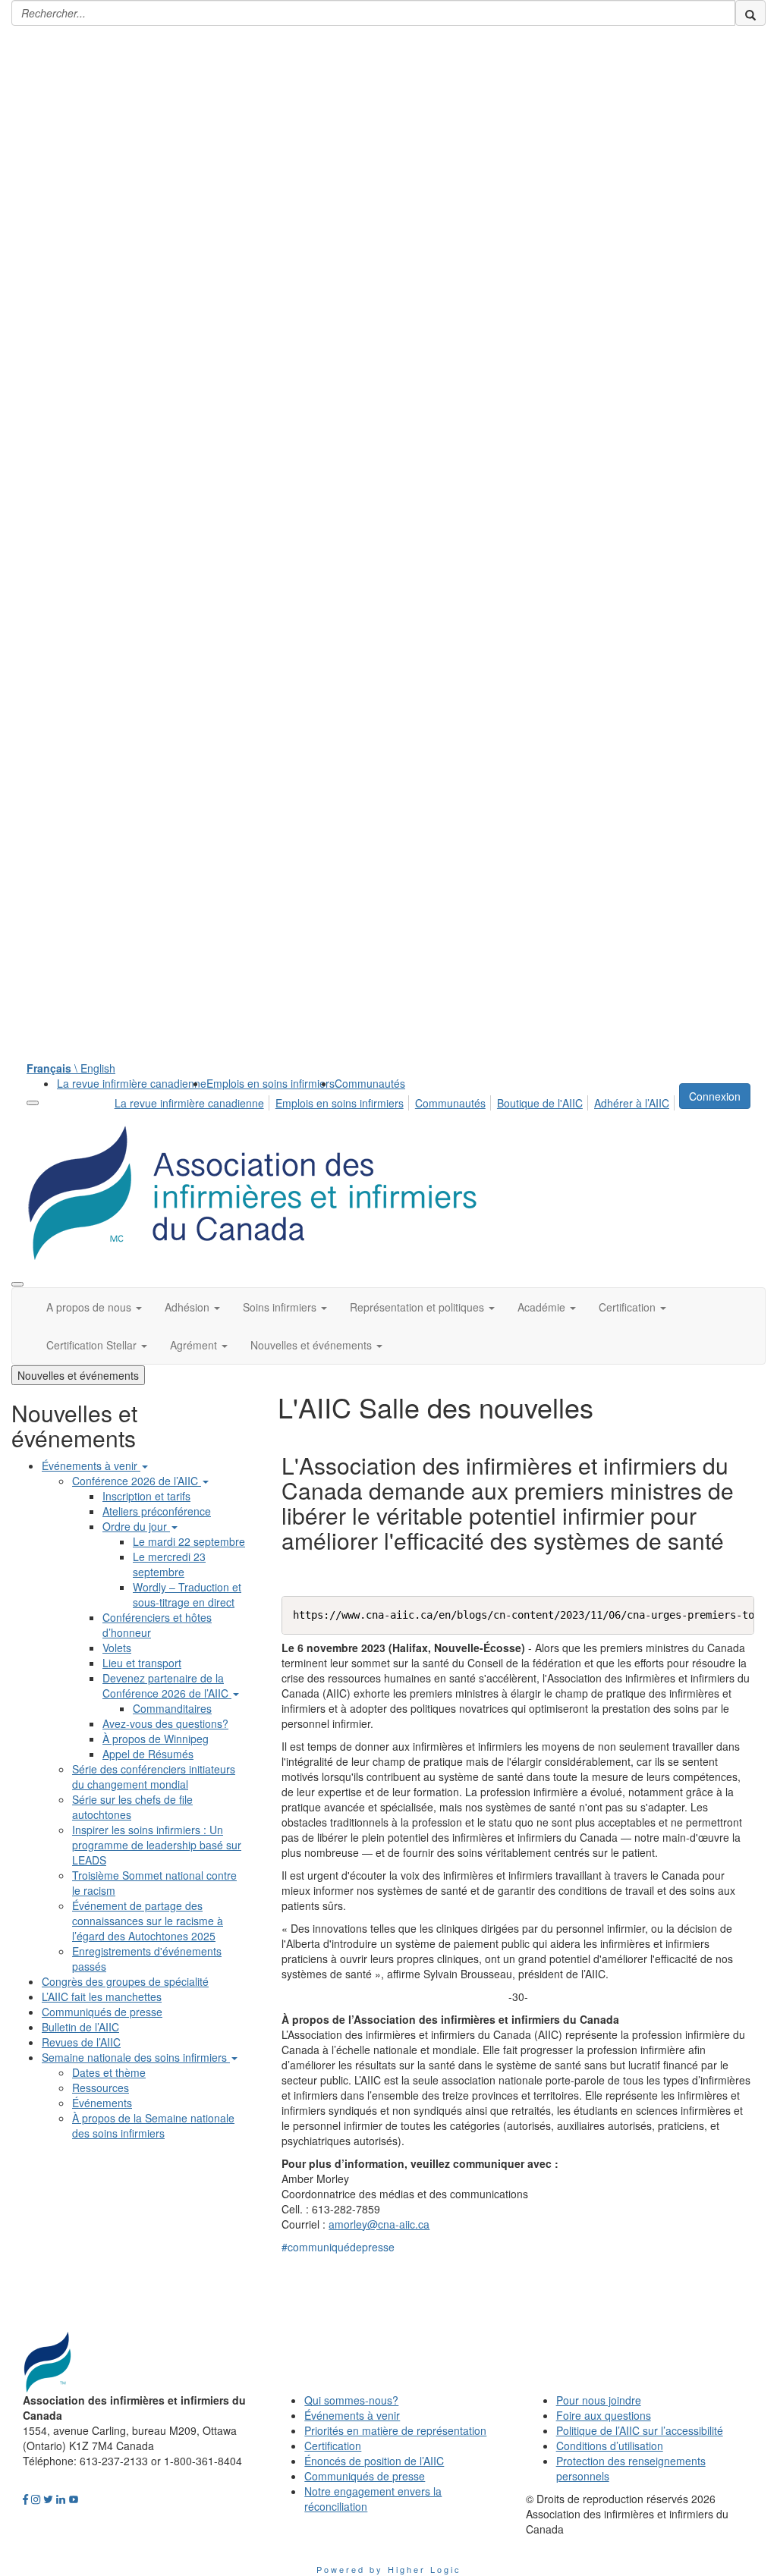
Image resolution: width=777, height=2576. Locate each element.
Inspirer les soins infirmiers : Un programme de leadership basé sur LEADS (157, 1845)
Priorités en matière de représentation (395, 2430)
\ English (71, 1068)
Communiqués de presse (102, 2012)
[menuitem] (132, 1083)
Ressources (101, 2088)
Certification (333, 2446)
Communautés (370, 1083)
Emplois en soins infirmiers (271, 1083)
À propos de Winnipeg (156, 1739)
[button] (94, 1307)
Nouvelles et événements (78, 1375)
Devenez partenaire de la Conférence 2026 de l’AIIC (167, 1685)
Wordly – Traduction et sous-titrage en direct (187, 1594)
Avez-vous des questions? (165, 1723)
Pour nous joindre (599, 2400)
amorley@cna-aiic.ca (379, 2224)
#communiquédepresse (338, 2247)
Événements (102, 2103)
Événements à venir (91, 1465)
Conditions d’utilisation (610, 2446)
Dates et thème (109, 2072)
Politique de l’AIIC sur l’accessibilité (640, 2430)
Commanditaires (172, 1708)
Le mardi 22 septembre (189, 1541)
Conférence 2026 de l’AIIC (137, 1481)
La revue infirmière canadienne (132, 1083)
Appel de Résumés (148, 1754)
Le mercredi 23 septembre (169, 1564)
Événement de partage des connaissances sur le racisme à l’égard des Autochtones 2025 (148, 1921)
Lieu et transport (142, 1663)
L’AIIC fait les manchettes (102, 1996)
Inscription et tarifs (146, 1496)
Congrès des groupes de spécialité (125, 1981)
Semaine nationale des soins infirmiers (136, 2057)
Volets (117, 1648)
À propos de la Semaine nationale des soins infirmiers (153, 2125)
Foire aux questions (604, 2415)
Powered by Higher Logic (389, 2569)
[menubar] (396, 1101)
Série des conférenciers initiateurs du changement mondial (154, 1776)
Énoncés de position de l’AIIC (374, 2461)
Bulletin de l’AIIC (80, 2027)
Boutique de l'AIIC (540, 1103)
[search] (750, 13)
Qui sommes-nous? (351, 2400)
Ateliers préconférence (157, 1511)
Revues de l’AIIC (81, 2042)
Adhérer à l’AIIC (632, 1103)
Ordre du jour (136, 1526)
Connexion (715, 1096)
